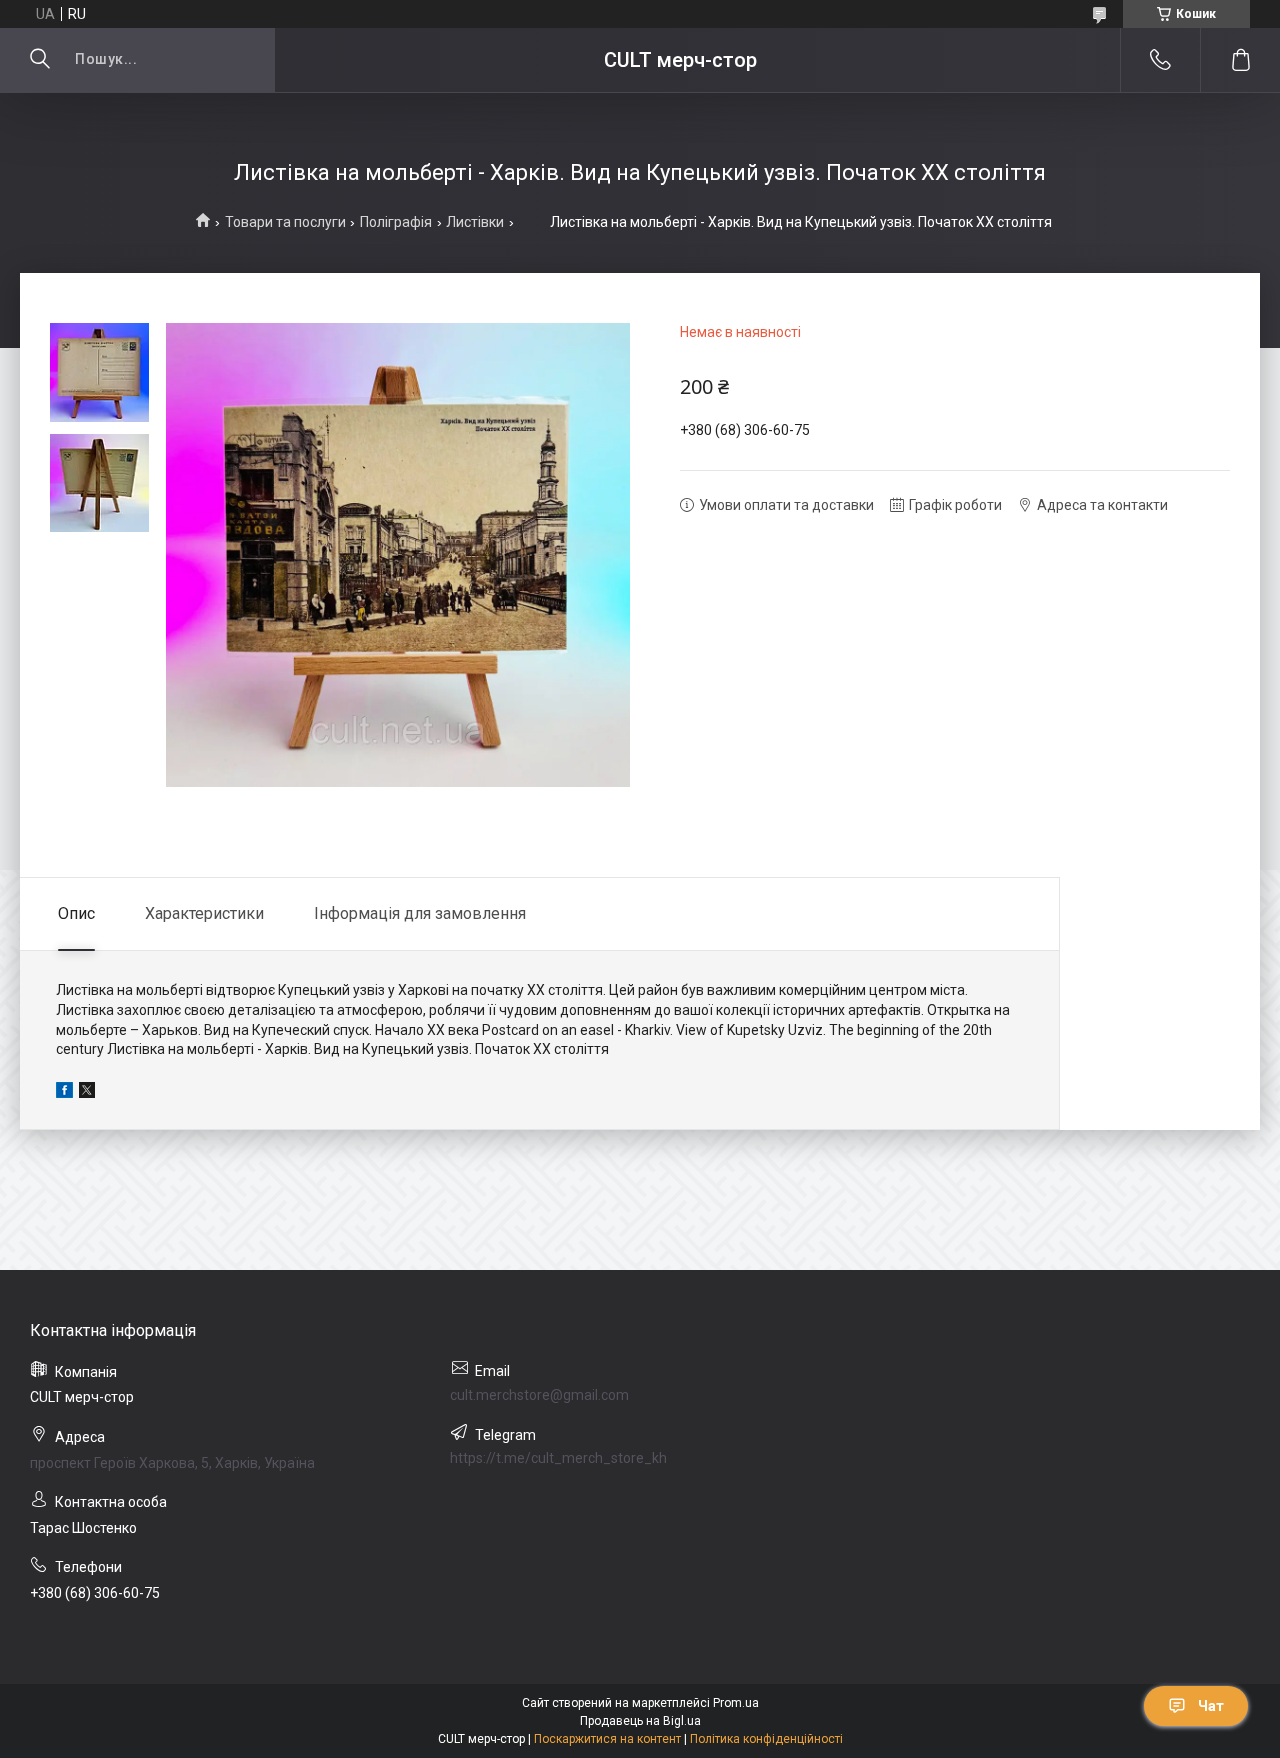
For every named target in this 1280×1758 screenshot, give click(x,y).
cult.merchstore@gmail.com (539, 1395)
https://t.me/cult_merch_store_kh (558, 1458)
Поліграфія (396, 222)
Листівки (475, 222)
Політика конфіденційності (766, 1739)
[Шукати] (40, 60)
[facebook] (64, 1093)
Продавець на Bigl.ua (640, 1721)
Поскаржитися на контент (607, 1739)
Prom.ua (736, 1703)
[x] (87, 1093)
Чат (1211, 1706)
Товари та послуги (285, 222)
